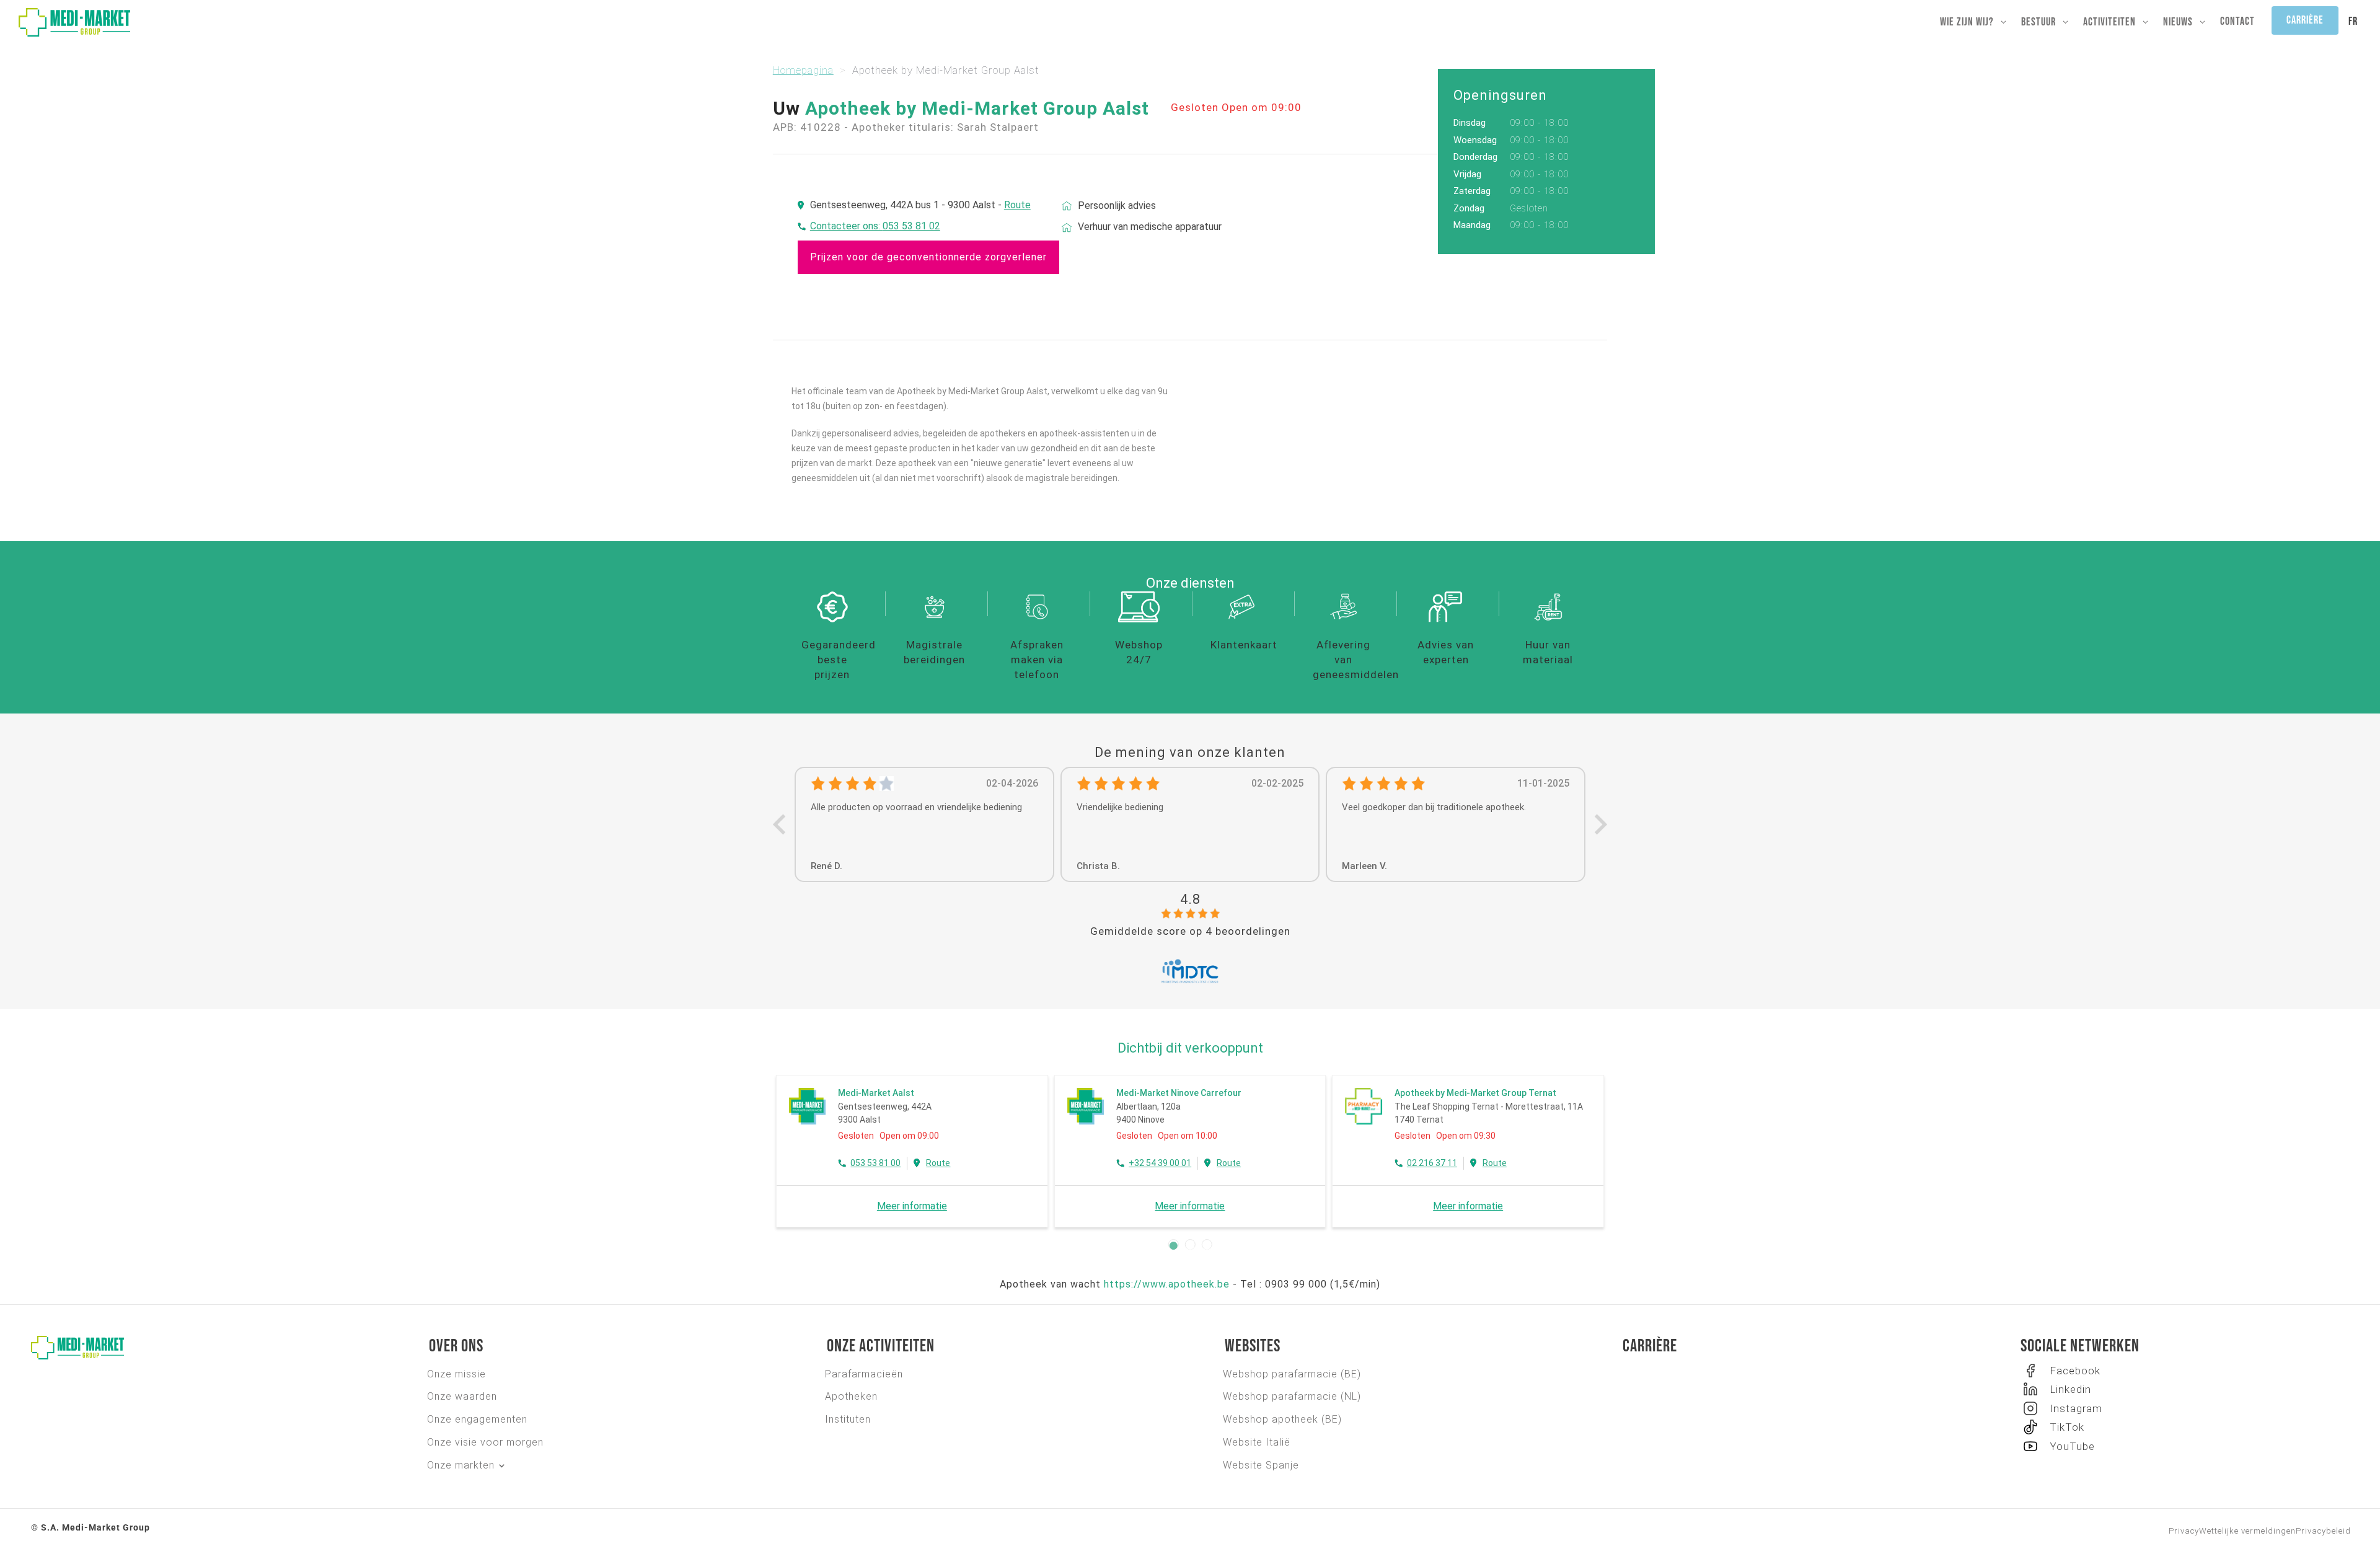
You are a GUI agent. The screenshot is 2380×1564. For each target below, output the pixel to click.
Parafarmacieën (864, 1374)
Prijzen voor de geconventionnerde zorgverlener (928, 257)
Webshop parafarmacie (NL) (1292, 1396)
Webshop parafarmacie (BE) (1292, 1374)
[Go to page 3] (1207, 1246)
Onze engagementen (477, 1419)
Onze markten (461, 1465)
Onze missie (456, 1374)
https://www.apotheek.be (1167, 1284)
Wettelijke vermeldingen (2247, 1531)
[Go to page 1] (1174, 1246)
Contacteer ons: (846, 226)
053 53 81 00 (875, 1163)
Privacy (2184, 1531)
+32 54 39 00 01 (1160, 1163)
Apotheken (851, 1396)
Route (1017, 205)
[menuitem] (2353, 22)
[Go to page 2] (1190, 1246)
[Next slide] (1599, 825)
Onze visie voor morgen (485, 1442)
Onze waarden (462, 1396)
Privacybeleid (2323, 1531)
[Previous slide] (781, 825)
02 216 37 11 (1432, 1163)
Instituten (848, 1419)
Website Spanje (1261, 1465)
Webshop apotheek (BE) (1282, 1419)
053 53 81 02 (911, 226)
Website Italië (1257, 1442)
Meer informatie (912, 1206)
